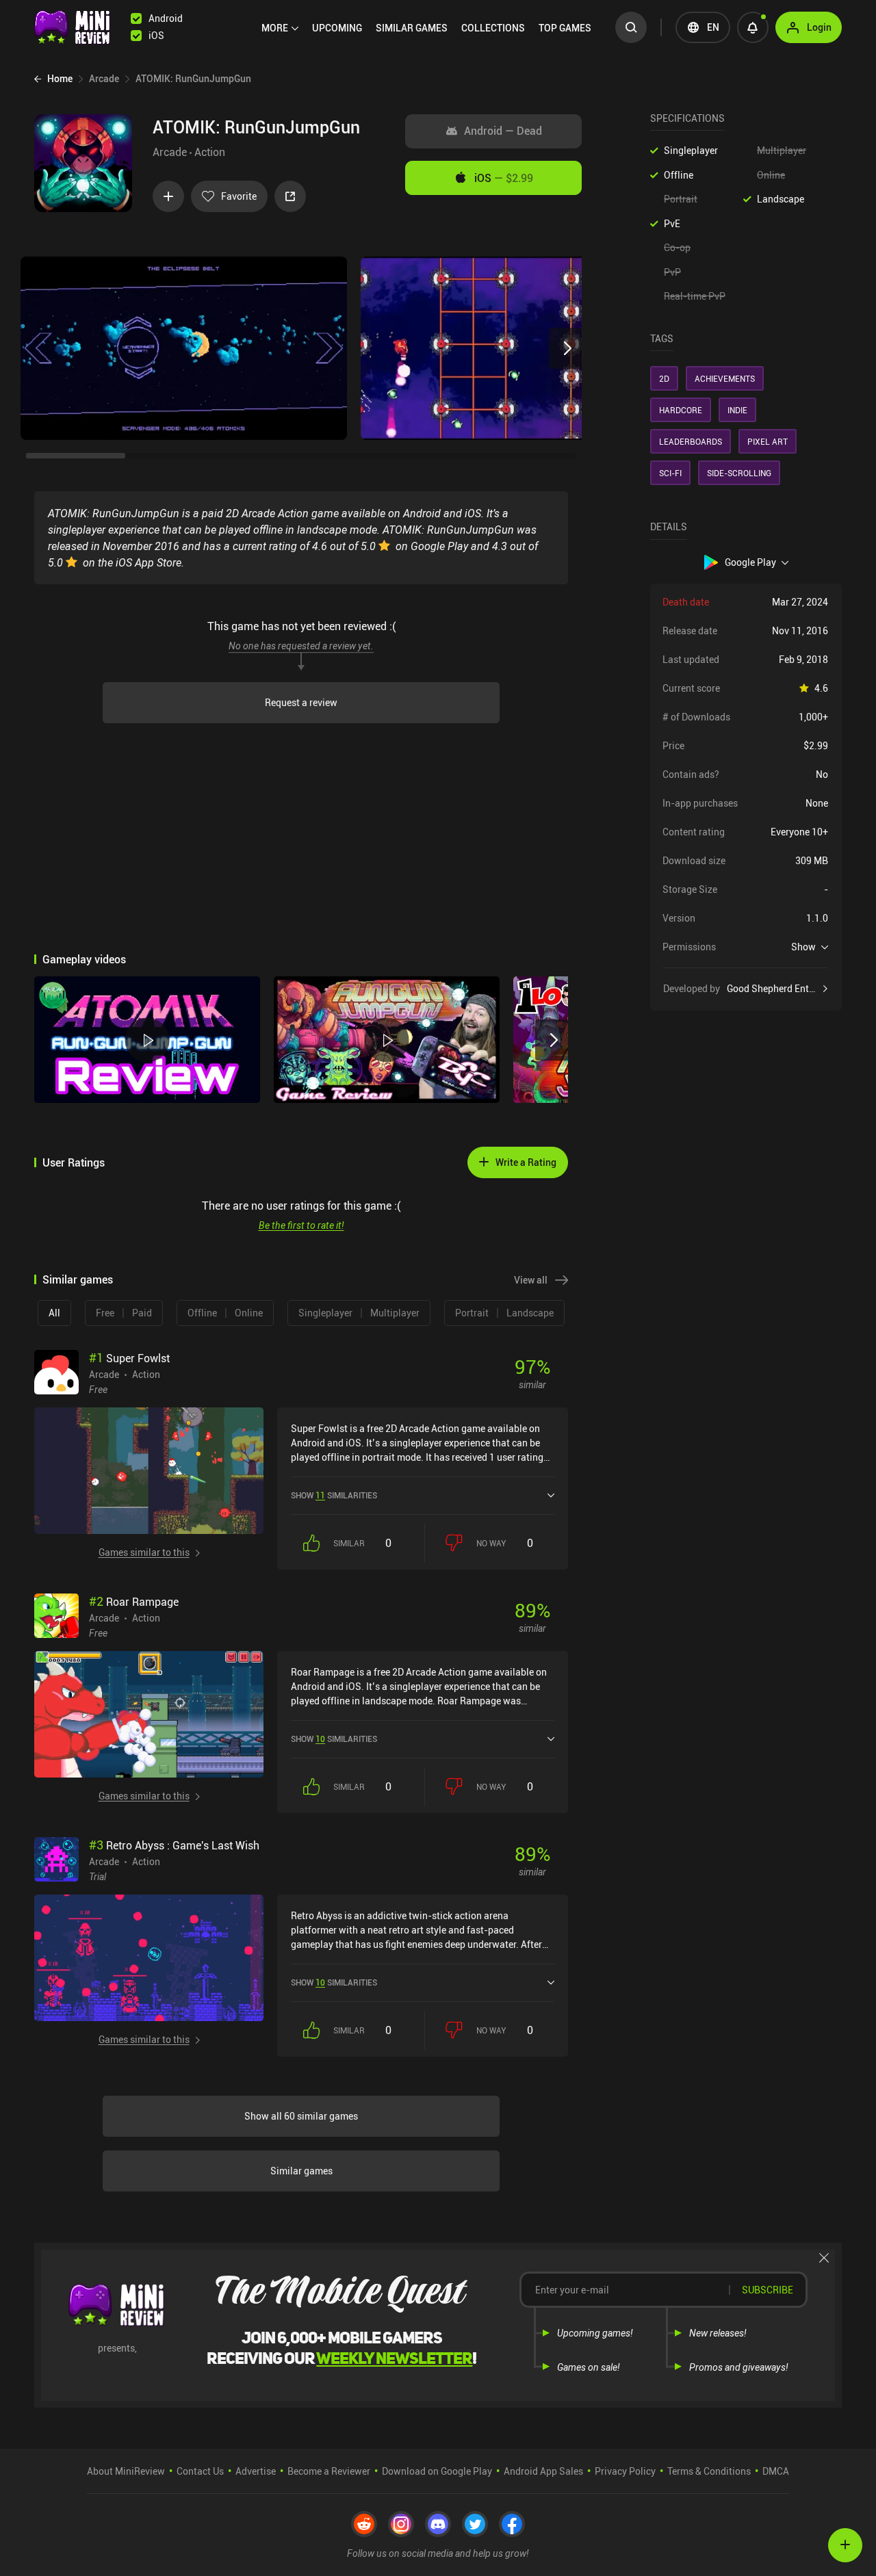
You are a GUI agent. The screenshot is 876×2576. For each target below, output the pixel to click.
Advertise (256, 2471)
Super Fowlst (129, 1358)
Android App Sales (543, 2471)
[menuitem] (280, 28)
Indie (737, 410)
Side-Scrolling (739, 473)
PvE (672, 223)
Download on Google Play (437, 2471)
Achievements (725, 378)
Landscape (781, 199)
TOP (565, 28)
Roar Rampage (134, 1602)
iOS (504, 178)
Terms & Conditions (709, 2471)
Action (210, 152)
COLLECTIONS (493, 28)
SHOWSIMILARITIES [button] (334, 1495)
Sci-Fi (670, 473)
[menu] (430, 27)
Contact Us (200, 2471)
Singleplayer (691, 150)
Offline (679, 175)
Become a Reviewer (329, 2471)
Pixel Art (768, 441)
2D (664, 378)
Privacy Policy (625, 2471)
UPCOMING (337, 28)
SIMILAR (412, 28)
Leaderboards (691, 441)
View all (531, 1280)
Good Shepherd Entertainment (777, 989)
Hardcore (681, 410)
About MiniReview (126, 2471)
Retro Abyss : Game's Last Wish (174, 1845)
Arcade (170, 152)
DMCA (776, 2471)
